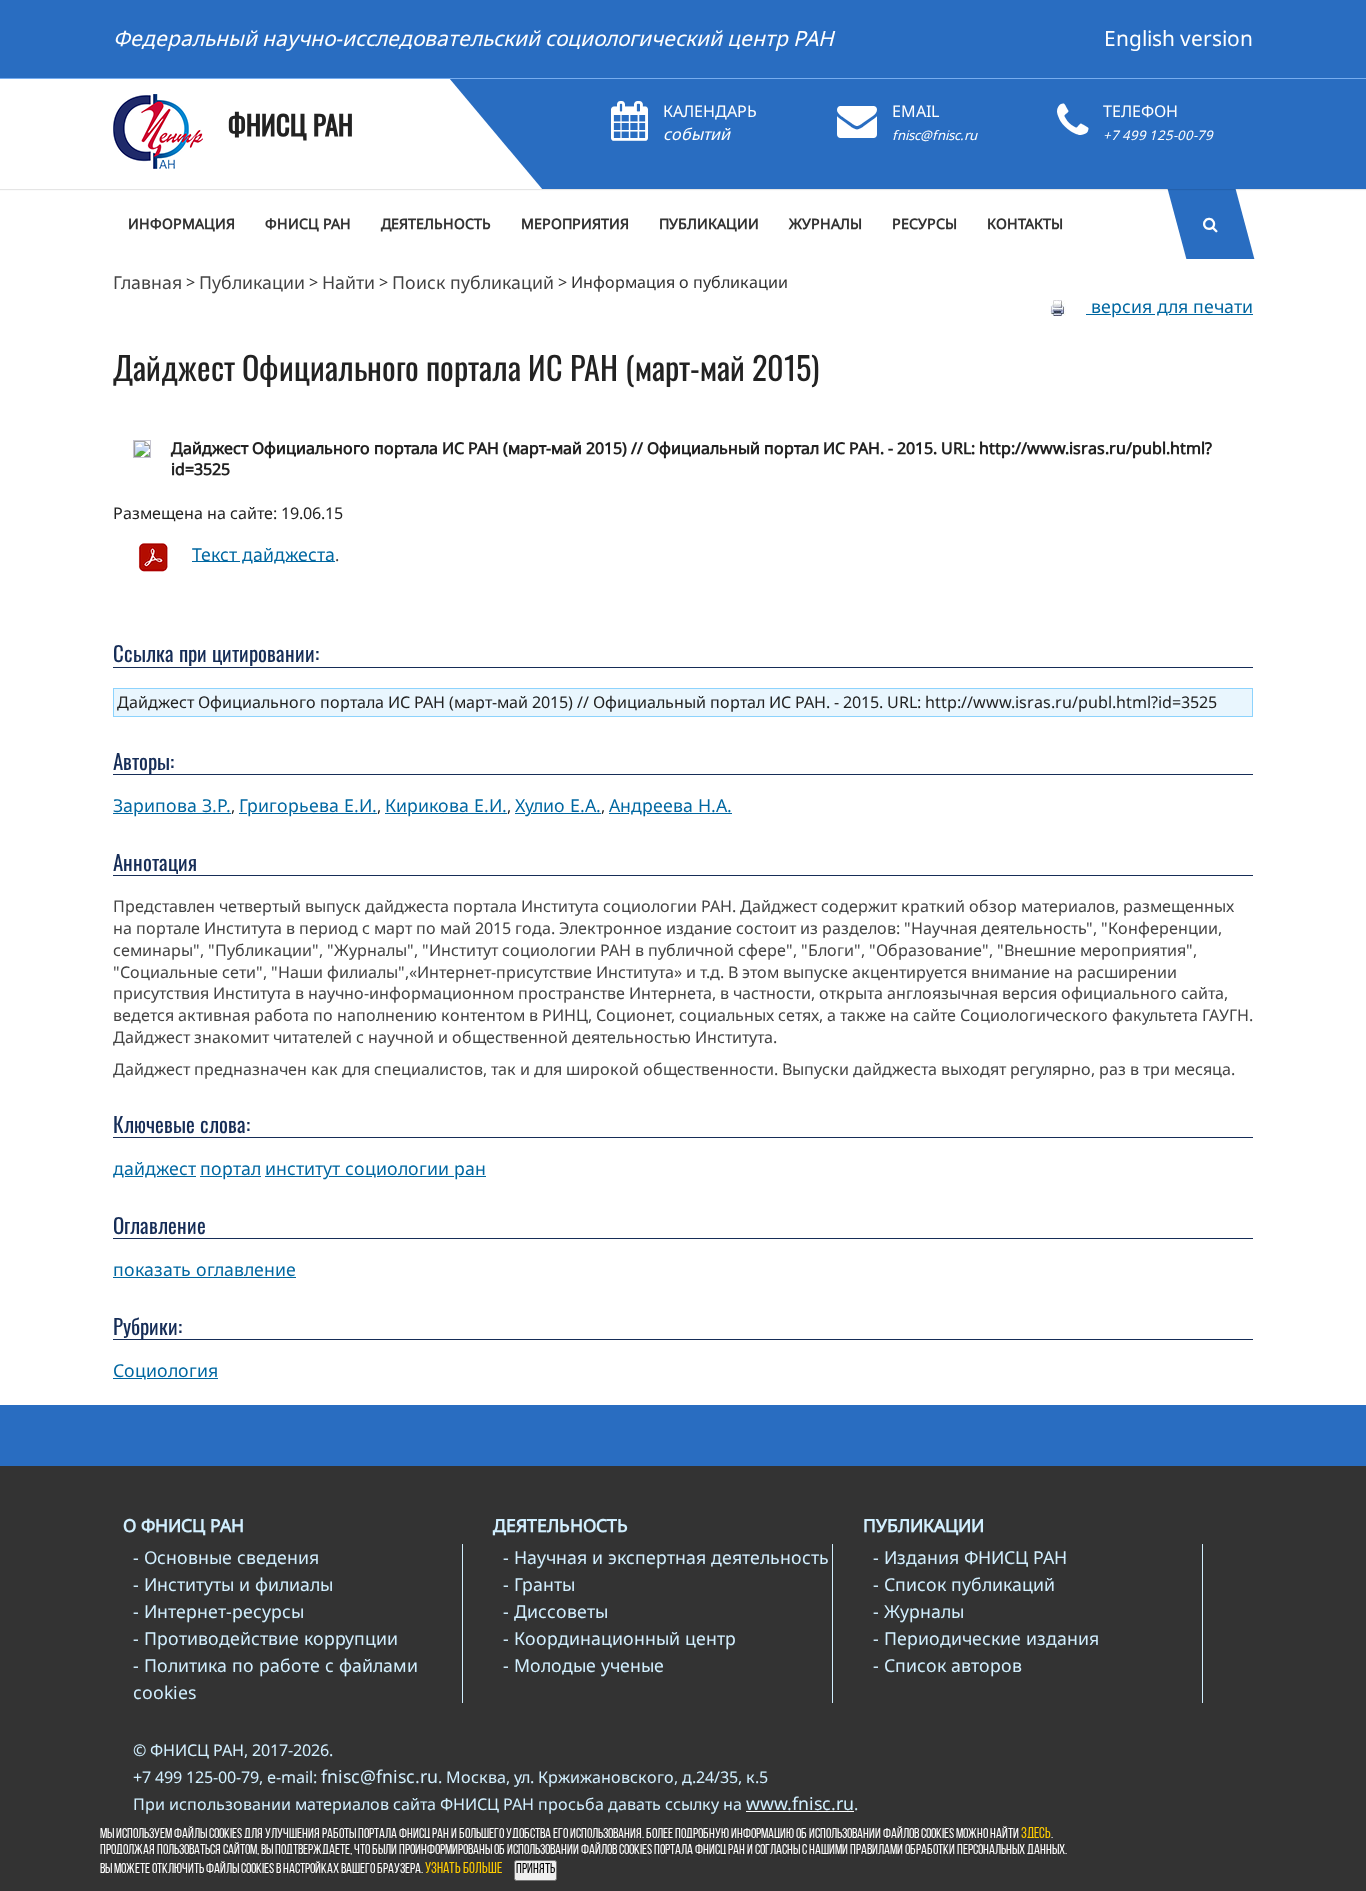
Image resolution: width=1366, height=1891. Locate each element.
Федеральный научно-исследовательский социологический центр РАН (473, 38)
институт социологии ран (375, 1168)
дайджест (154, 1168)
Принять (535, 1869)
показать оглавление (204, 1269)
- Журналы (918, 1611)
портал (230, 1168)
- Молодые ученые (583, 1665)
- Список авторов (947, 1665)
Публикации (252, 282)
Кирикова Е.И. (446, 805)
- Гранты (539, 1584)
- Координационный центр (619, 1638)
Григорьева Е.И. (308, 805)
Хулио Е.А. (558, 805)
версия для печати (1169, 306)
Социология (165, 1370)
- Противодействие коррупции (265, 1638)
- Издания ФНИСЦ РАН (970, 1557)
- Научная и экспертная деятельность (666, 1557)
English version (1178, 38)
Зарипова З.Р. (172, 805)
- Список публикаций (964, 1584)
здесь (1036, 1834)
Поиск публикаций (473, 282)
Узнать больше (463, 1869)
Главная (147, 282)
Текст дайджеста (263, 553)
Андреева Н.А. (670, 805)
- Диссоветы (555, 1611)
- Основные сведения (226, 1557)
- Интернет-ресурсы (218, 1611)
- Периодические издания (986, 1638)
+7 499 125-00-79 (1158, 135)
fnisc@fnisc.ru (934, 135)
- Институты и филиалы (233, 1584)
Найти (348, 282)
